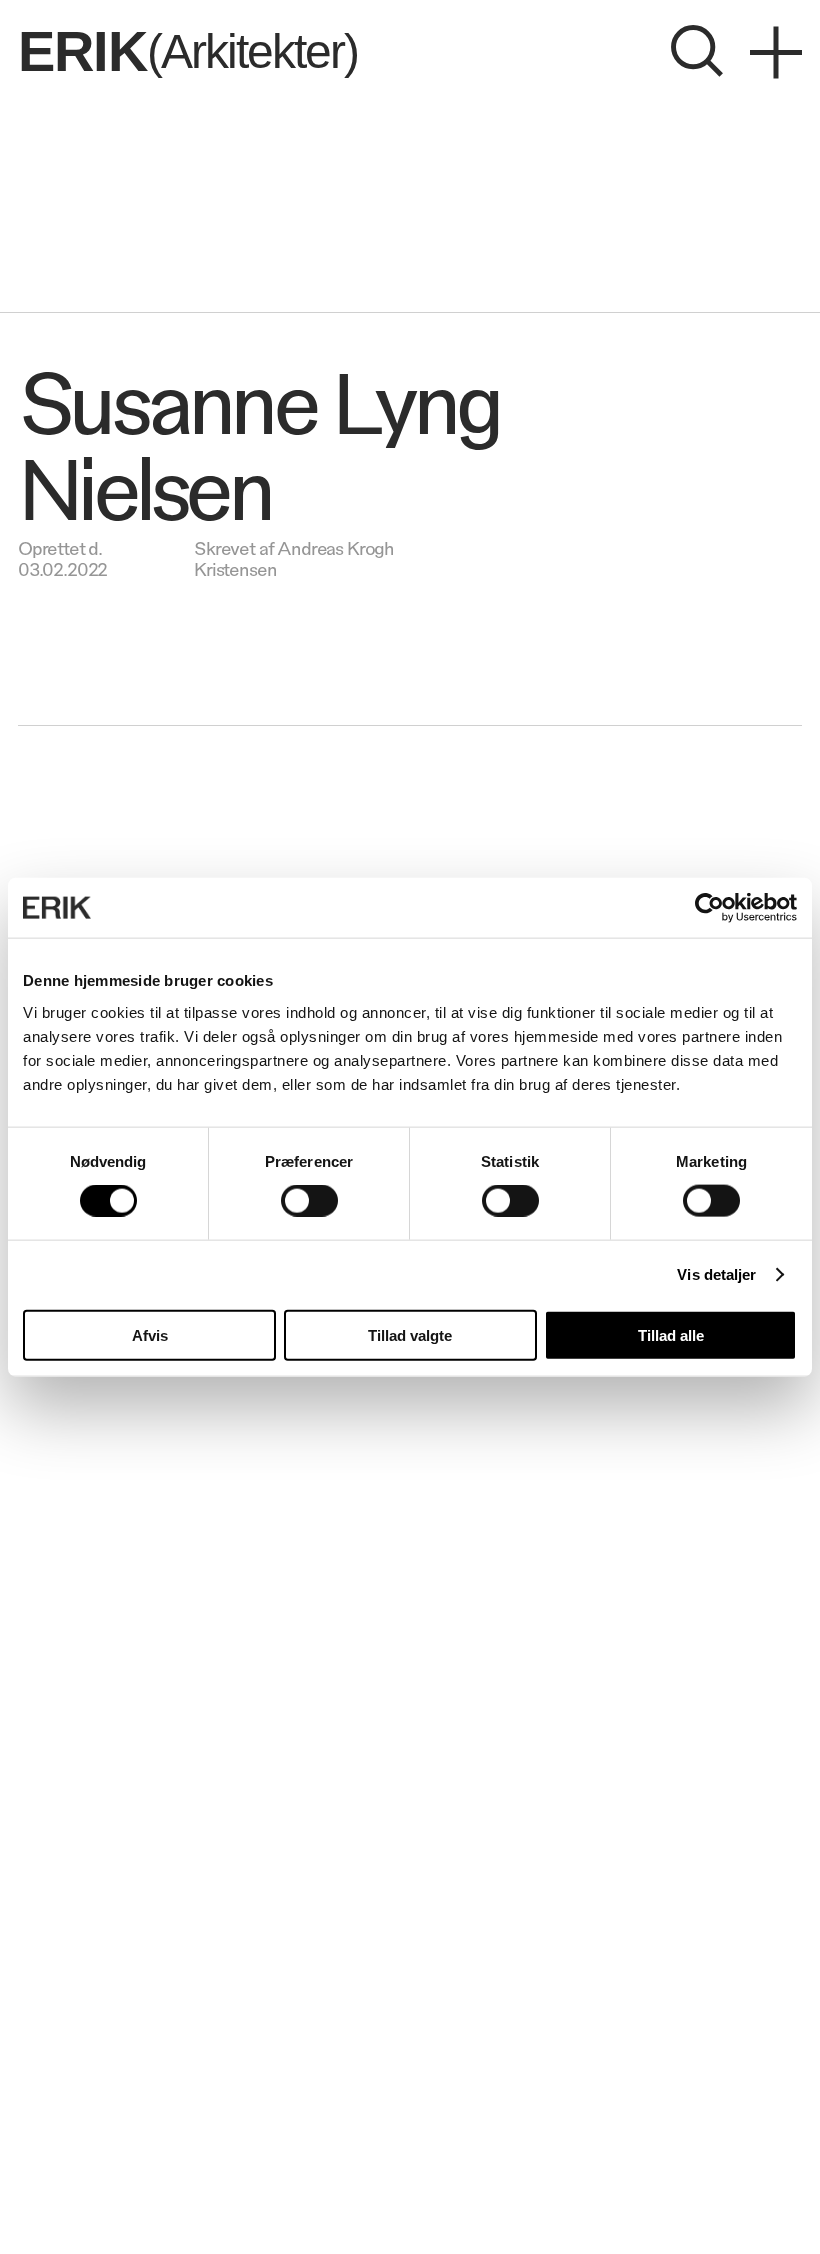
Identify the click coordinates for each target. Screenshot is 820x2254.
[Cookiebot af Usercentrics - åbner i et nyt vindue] (709, 908)
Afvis (150, 1334)
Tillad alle (671, 1334)
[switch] (309, 1201)
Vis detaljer (716, 1274)
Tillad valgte (410, 1334)
